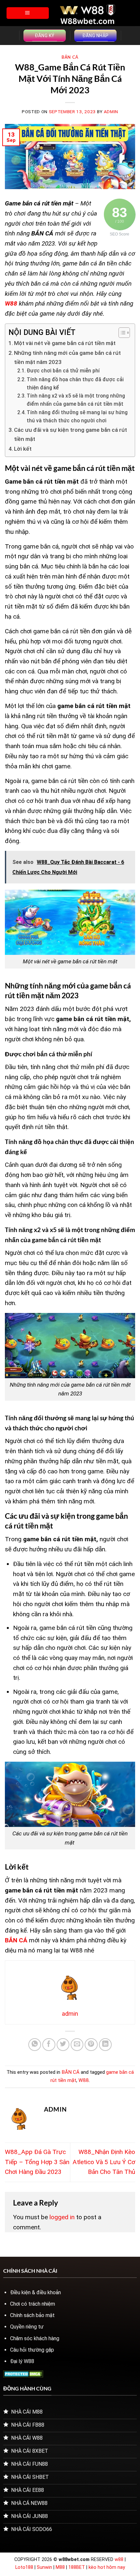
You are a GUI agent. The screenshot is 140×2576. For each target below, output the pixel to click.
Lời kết (23, 449)
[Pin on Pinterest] (91, 2045)
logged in (62, 2217)
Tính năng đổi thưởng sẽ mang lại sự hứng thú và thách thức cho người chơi (77, 417)
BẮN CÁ (70, 57)
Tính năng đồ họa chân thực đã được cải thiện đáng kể (75, 384)
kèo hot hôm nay (107, 2567)
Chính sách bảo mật (32, 2315)
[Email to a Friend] (77, 2045)
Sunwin (44, 2567)
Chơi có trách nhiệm (33, 2304)
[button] (28, 13)
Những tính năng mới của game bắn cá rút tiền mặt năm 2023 (67, 357)
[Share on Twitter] (63, 2045)
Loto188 (24, 2567)
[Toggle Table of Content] (121, 333)
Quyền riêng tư (27, 2327)
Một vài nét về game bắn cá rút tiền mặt (65, 343)
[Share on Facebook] (49, 2045)
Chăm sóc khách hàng (35, 2338)
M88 (60, 2567)
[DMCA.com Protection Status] (23, 2374)
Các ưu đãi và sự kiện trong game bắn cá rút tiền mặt (70, 434)
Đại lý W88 (22, 2361)
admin (111, 112)
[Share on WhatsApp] (35, 2045)
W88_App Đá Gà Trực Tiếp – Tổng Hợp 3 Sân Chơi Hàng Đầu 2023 (37, 2162)
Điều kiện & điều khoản (35, 2292)
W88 (84, 2080)
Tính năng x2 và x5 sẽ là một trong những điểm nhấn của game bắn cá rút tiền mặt (76, 400)
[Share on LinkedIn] (105, 2045)
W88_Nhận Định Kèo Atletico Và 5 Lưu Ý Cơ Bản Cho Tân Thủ (104, 2162)
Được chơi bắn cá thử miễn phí (64, 371)
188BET (77, 2567)
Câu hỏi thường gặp (32, 2350)
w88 (119, 2560)
